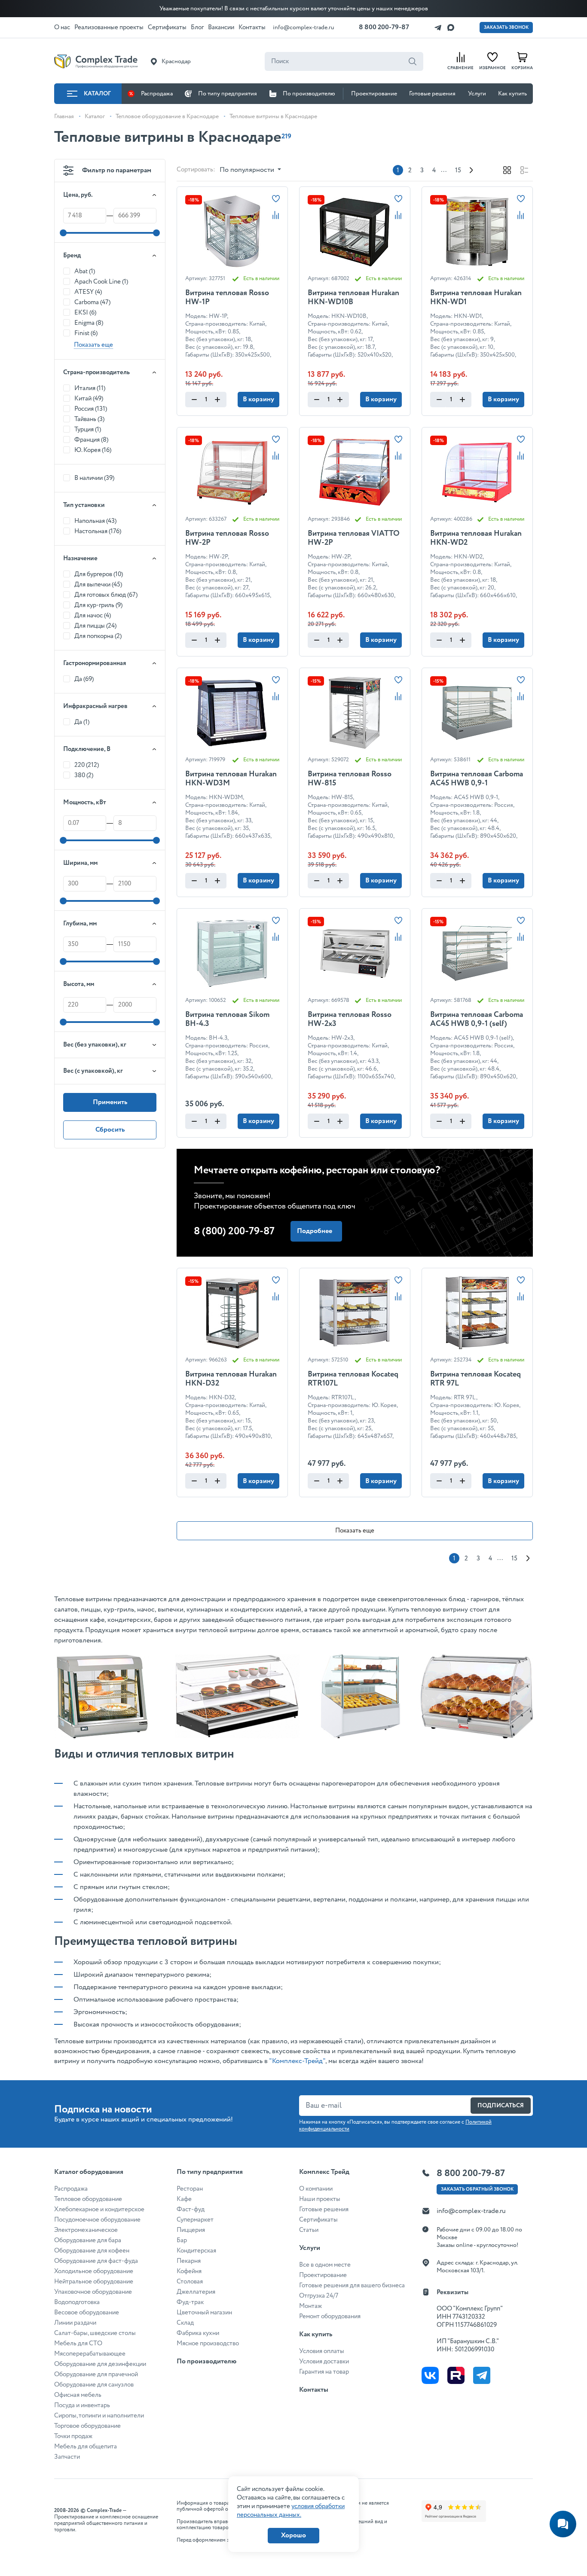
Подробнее (315, 1231)
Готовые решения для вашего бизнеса (352, 2286)
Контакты (314, 2390)
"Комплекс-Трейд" (297, 2061)
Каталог (97, 94)
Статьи (309, 2230)
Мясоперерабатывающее (90, 2354)
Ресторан (190, 2189)
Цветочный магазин (204, 2313)
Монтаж (310, 2306)
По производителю (309, 94)
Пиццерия (191, 2230)
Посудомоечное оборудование (97, 2220)
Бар (182, 2240)
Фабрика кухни (198, 2333)
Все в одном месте (325, 2265)
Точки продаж (73, 2436)
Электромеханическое (86, 2230)
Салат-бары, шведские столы (95, 2333)
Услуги (477, 94)
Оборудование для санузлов (94, 2385)
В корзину (258, 399)
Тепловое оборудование (88, 2199)
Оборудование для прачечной (96, 2375)
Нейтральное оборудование (94, 2282)
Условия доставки (324, 2362)
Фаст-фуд (191, 2210)
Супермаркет (195, 2220)
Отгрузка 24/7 (319, 2296)
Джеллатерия (196, 2292)
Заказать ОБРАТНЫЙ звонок (477, 2189)
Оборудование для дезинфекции (100, 2364)
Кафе (184, 2199)
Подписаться (501, 2106)
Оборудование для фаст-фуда (96, 2261)
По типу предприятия (228, 94)
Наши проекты (320, 2199)
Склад (185, 2323)
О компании (316, 2189)
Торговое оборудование (87, 2426)
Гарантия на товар (324, 2372)
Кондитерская (196, 2251)
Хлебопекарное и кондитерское (99, 2210)
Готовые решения (432, 94)
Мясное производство (208, 2344)
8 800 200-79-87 (384, 27)
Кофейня (189, 2271)
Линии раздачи (75, 2323)
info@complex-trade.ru (304, 27)
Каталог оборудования (89, 2172)
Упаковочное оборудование (93, 2292)
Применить (110, 1102)
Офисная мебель (78, 2395)
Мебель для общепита (86, 2447)
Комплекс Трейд (324, 2172)
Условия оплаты (322, 2351)
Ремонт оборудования (330, 2317)
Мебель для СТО (78, 2344)
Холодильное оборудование (94, 2271)
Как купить (512, 94)
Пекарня (189, 2261)
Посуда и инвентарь (82, 2405)
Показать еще (355, 1531)
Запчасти (67, 2457)
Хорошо (293, 2535)
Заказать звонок (506, 27)
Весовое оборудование (87, 2313)
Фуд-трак (190, 2302)
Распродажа (157, 94)
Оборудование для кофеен (92, 2251)
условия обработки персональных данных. (291, 2511)
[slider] (63, 233)
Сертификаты (318, 2220)
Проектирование (374, 94)
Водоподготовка (77, 2302)
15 (458, 171)
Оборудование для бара (88, 2240)
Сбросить (110, 1130)
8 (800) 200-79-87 (234, 1232)
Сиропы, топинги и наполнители (99, 2416)
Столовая (190, 2282)
